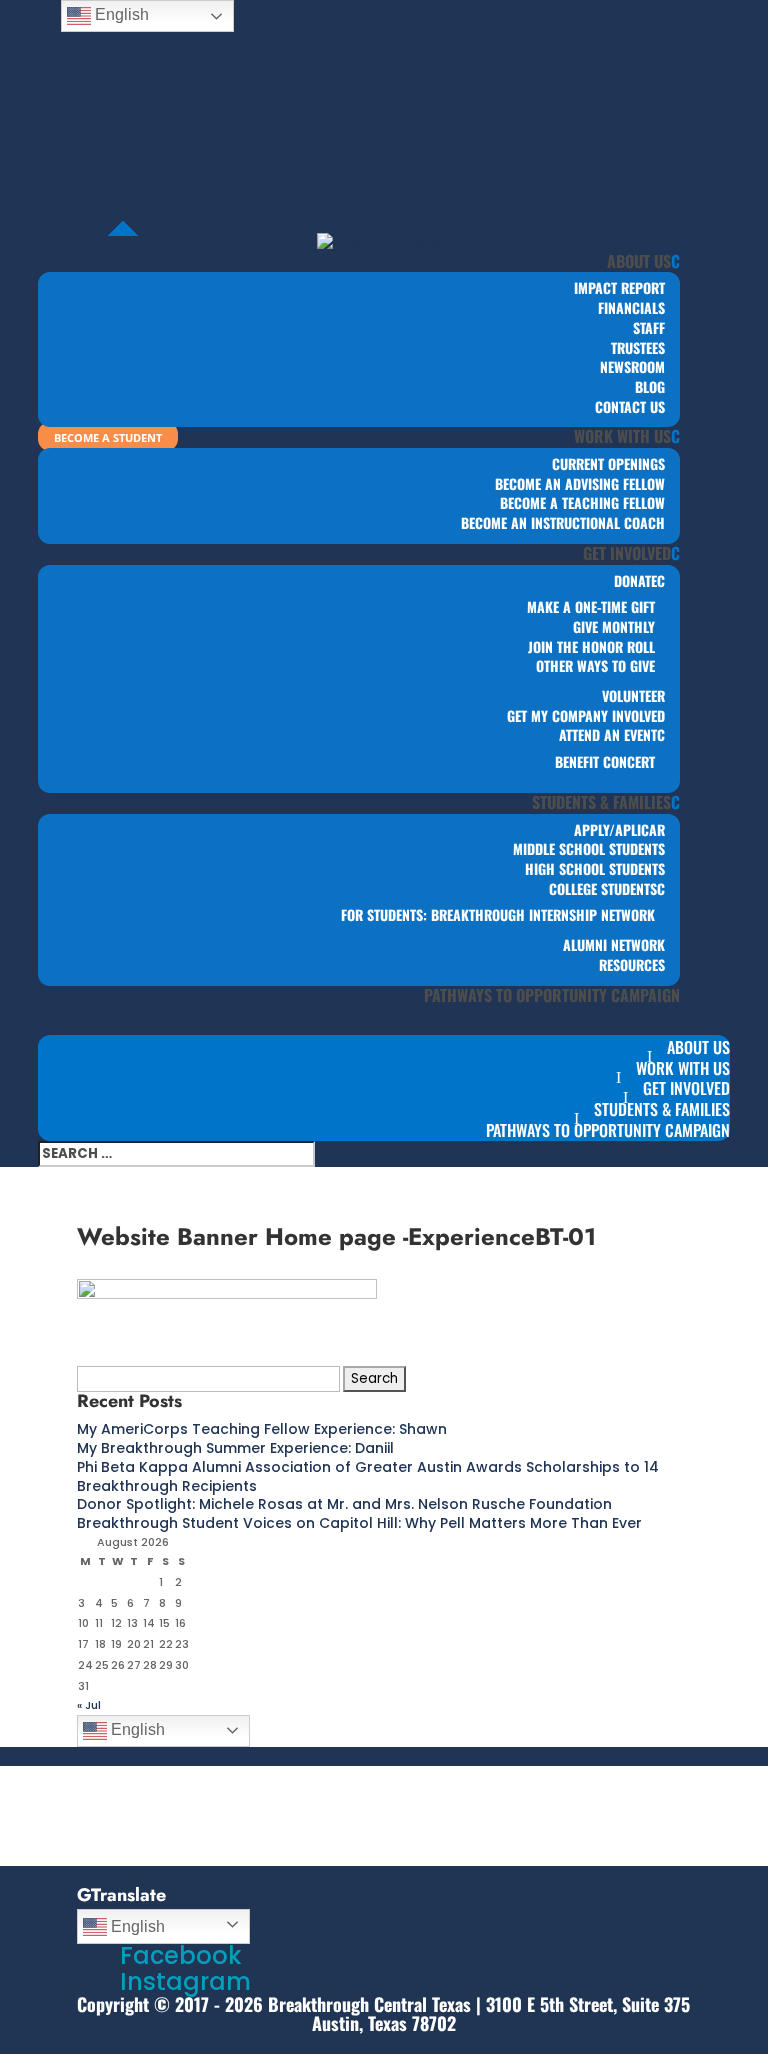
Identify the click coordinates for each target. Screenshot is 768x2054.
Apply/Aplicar (619, 829)
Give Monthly (614, 626)
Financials (631, 307)
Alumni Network (614, 944)
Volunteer (633, 695)
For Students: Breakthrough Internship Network (498, 914)
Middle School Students (589, 848)
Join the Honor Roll (591, 646)
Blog (650, 386)
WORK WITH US (622, 436)
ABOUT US (639, 261)
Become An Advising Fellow (580, 483)
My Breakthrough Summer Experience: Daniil (235, 1448)
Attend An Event (608, 734)
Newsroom (632, 366)
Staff (649, 327)
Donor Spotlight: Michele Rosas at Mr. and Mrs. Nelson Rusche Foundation (344, 1504)
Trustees (638, 347)
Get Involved (627, 553)
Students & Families (601, 802)
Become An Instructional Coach (563, 522)
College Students (603, 888)
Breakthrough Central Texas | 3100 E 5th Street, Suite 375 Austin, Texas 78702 (479, 2013)
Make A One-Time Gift (591, 606)
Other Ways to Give (595, 665)
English (136, 1729)
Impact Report (619, 287)
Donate (635, 580)
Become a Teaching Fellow (582, 502)
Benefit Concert (605, 761)
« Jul (89, 1705)
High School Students (595, 868)
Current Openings (608, 463)
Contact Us (630, 406)
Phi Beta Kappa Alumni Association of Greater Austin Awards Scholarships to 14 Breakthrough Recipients (368, 1476)
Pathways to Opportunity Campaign (552, 995)
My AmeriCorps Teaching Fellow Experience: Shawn (262, 1429)
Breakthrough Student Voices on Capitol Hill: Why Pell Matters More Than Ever (359, 1523)
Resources (632, 964)
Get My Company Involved (586, 715)
